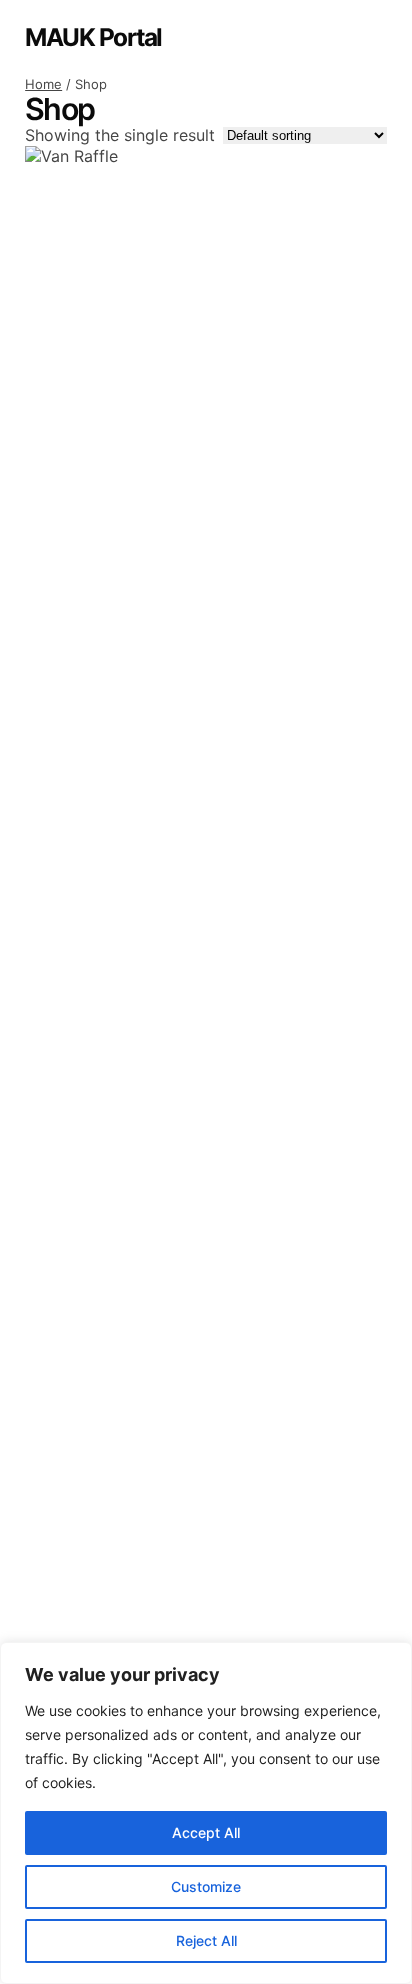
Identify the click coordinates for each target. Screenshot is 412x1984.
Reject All (206, 1940)
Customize (206, 1886)
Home (43, 84)
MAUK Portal (93, 37)
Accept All (206, 1832)
